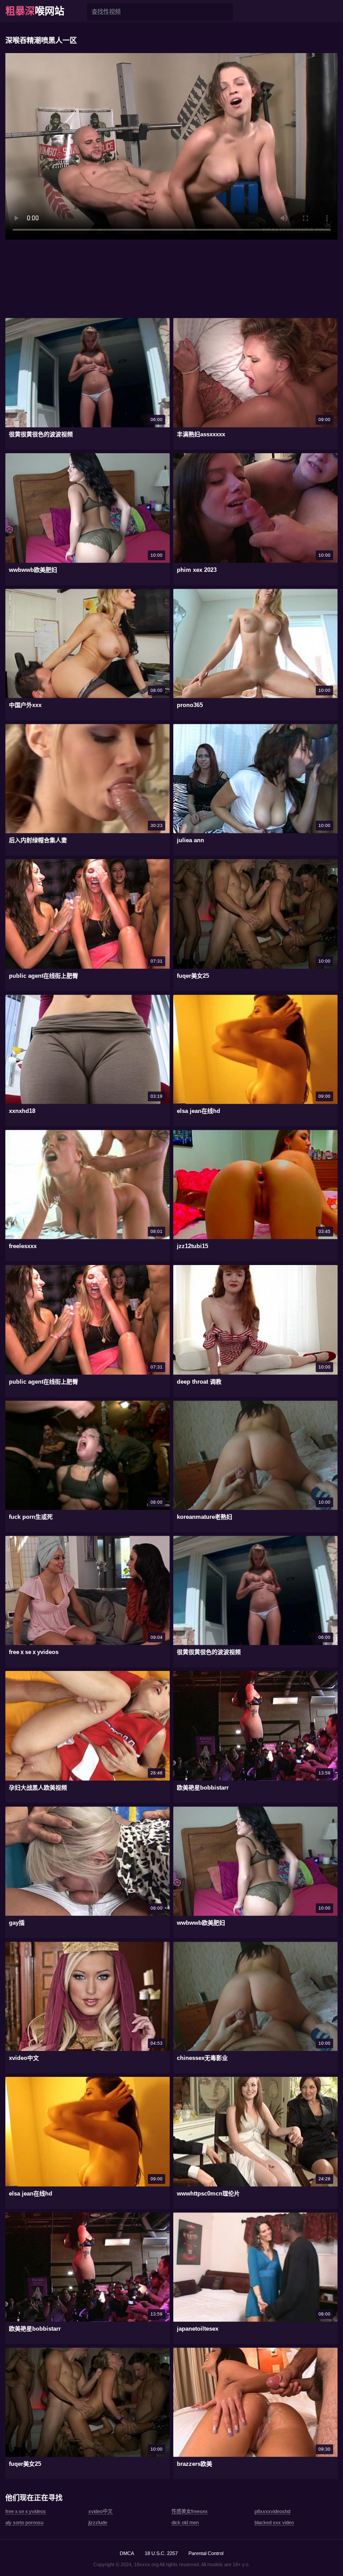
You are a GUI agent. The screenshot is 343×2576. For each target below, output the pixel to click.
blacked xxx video (274, 2522)
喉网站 (35, 11)
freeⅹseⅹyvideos (26, 2511)
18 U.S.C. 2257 (161, 2553)
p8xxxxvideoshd (272, 2511)
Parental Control (206, 2553)
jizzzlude (98, 2522)
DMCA (127, 2553)
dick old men (185, 2522)
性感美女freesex (190, 2511)
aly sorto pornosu (24, 2522)
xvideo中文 (100, 2511)
